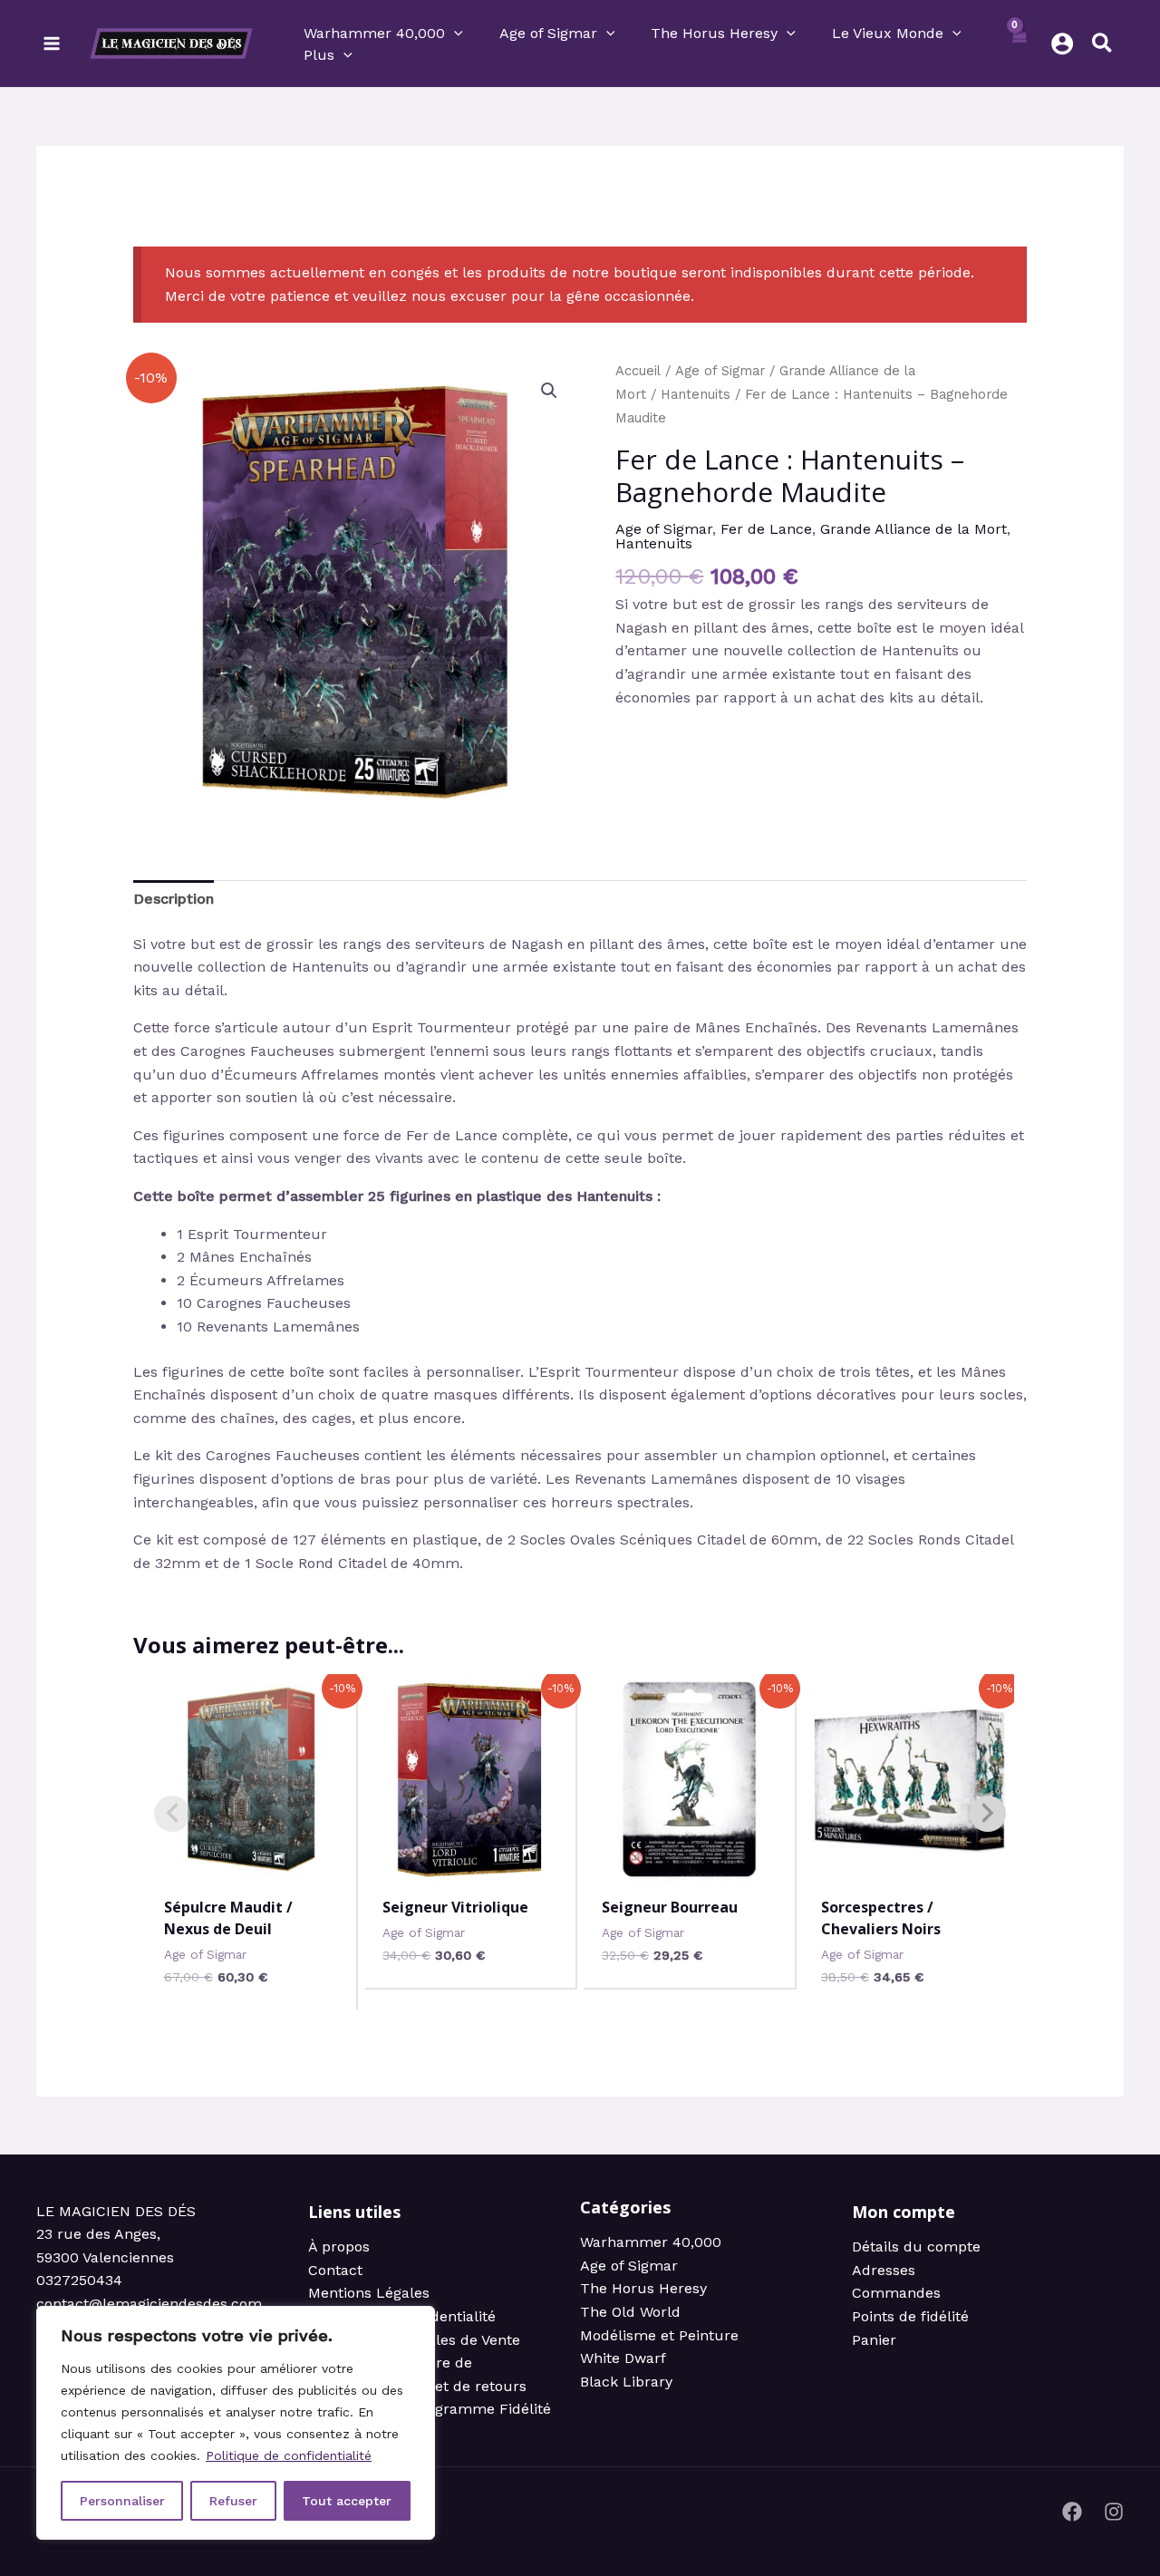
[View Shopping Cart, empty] (1019, 44)
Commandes (896, 2293)
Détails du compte (916, 2247)
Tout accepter (347, 2501)
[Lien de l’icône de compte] (1062, 44)
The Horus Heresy (643, 2288)
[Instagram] (1114, 2512)
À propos (339, 2247)
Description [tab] (174, 899)
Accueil (638, 371)
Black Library (626, 2382)
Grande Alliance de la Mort (913, 529)
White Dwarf (623, 2358)
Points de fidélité (910, 2316)
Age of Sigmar (720, 371)
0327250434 (79, 2280)
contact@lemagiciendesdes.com (149, 2304)
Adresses (884, 2270)
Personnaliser (122, 2501)
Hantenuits (696, 394)
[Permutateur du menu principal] (52, 44)
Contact (335, 2270)
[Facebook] (1072, 2512)
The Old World (630, 2312)
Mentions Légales (369, 2293)
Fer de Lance (766, 529)
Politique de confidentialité (289, 2455)
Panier (874, 2340)
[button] (454, 34)
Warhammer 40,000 (651, 2242)
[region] (236, 2423)
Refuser (233, 2501)
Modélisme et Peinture (659, 2335)
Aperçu (251, 1865)
